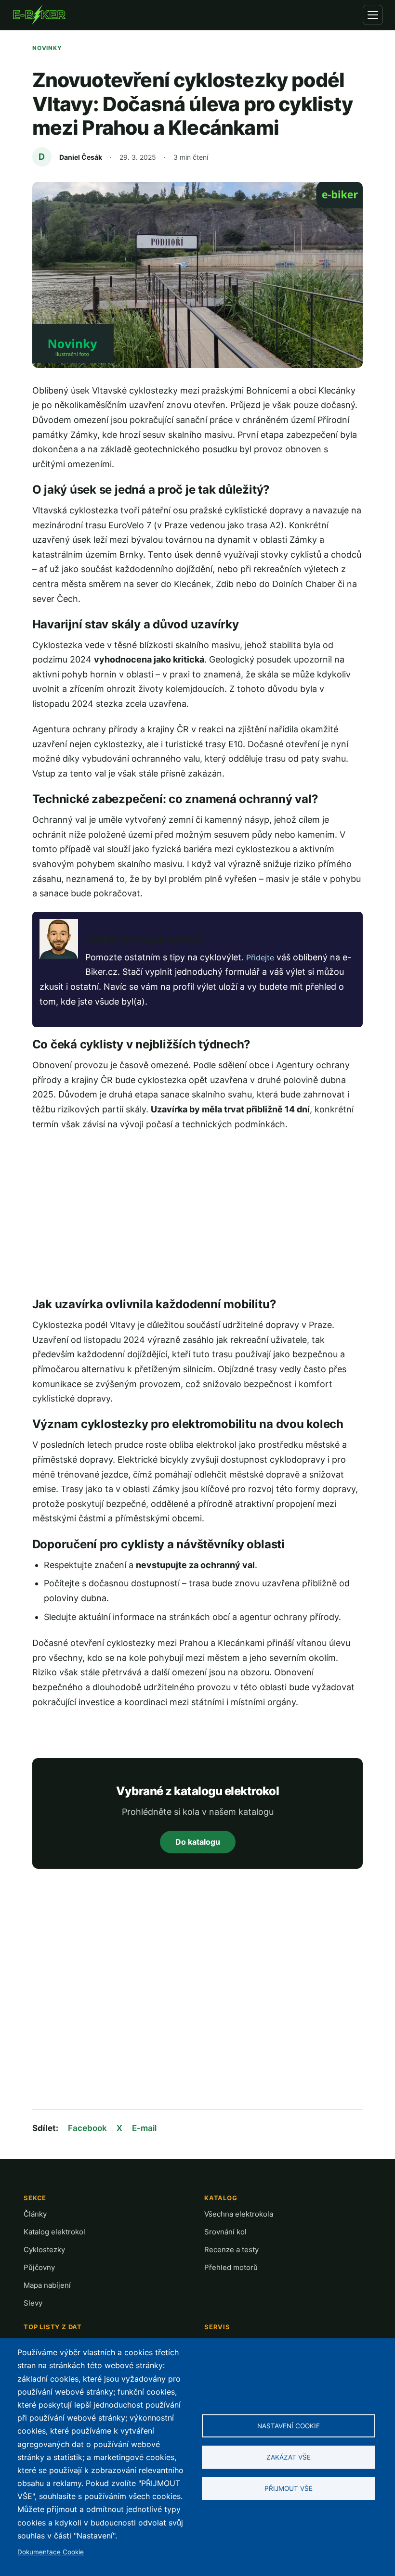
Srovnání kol (225, 2232)
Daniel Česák (81, 157)
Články (35, 2214)
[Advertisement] (198, 1214)
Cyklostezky (44, 2250)
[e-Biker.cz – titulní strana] (39, 15)
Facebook (87, 2128)
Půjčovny (39, 2267)
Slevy (33, 2303)
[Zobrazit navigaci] (373, 15)
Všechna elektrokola (239, 2214)
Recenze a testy (231, 2250)
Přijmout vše (289, 2488)
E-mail (144, 2128)
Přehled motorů (231, 2267)
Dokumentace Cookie (51, 2552)
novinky (47, 48)
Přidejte (260, 957)
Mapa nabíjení (47, 2285)
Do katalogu (198, 1842)
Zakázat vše (289, 2457)
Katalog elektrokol (54, 2232)
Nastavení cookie (289, 2426)
